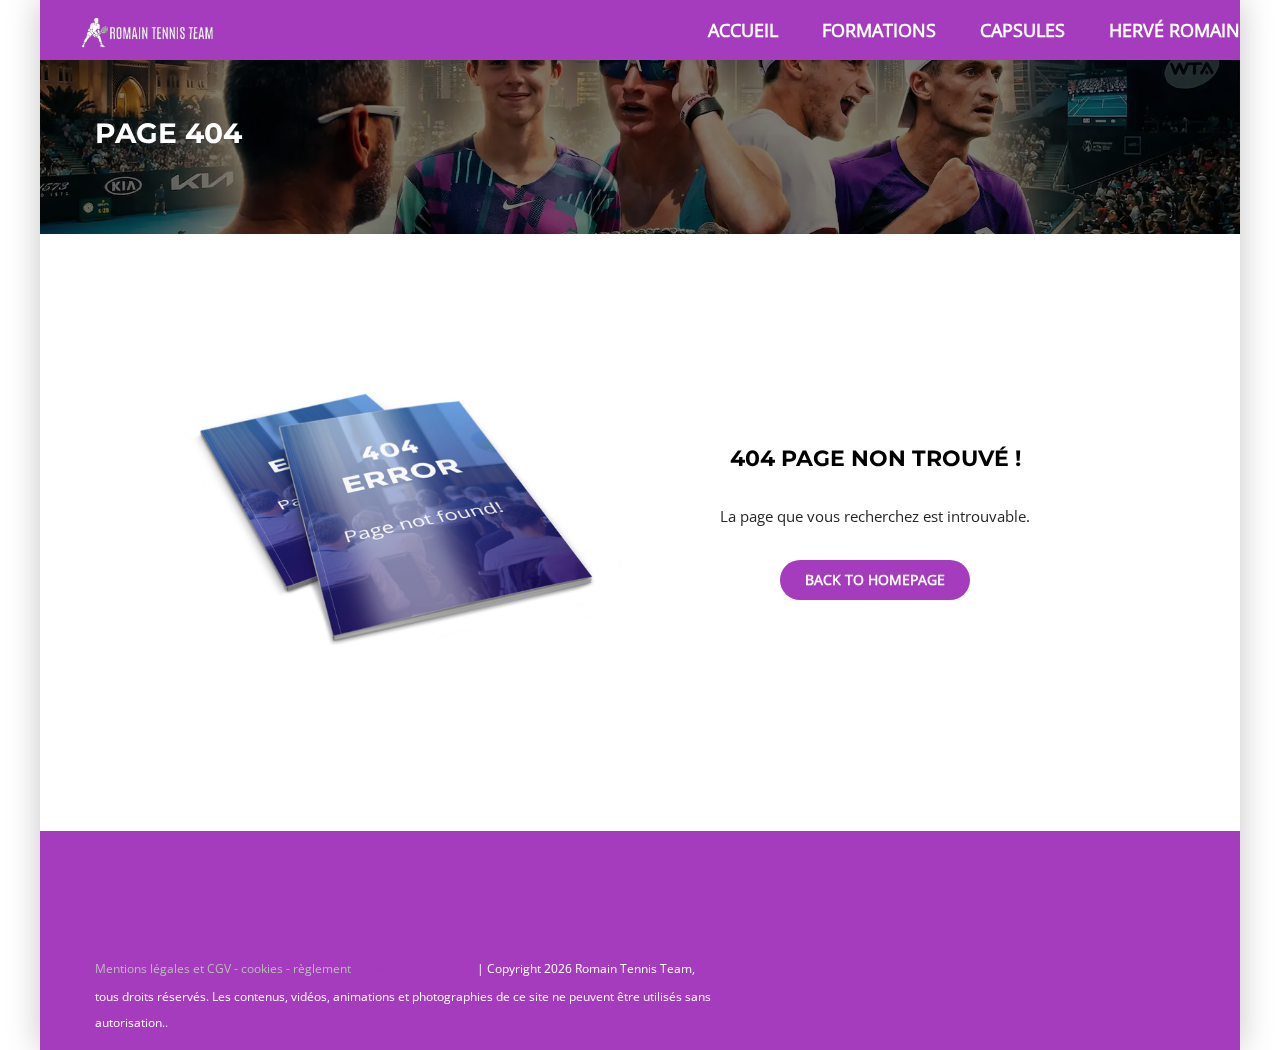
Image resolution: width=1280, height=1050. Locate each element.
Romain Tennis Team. (414, 968)
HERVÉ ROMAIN (1174, 30)
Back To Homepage (875, 579)
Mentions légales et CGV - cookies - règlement (224, 968)
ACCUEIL (743, 30)
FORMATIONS (879, 30)
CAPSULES (1022, 30)
